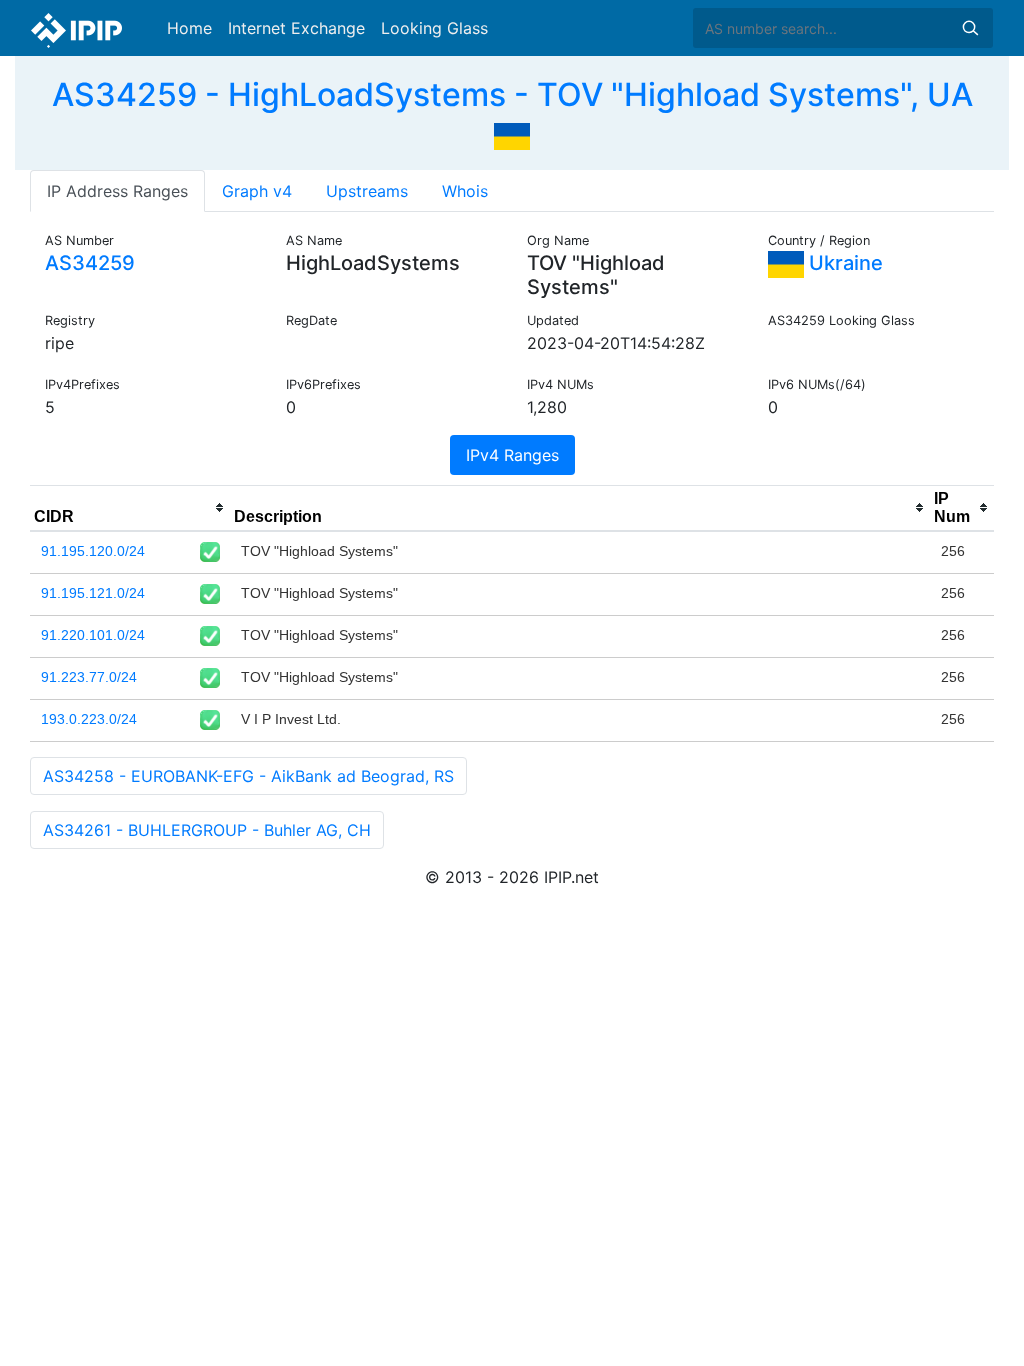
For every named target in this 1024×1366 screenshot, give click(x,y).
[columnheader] (130, 508)
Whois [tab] (465, 191)
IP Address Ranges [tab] (117, 191)
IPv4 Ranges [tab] (512, 455)
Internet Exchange (296, 28)
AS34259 (90, 263)
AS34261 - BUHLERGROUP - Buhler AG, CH (207, 830)
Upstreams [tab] (367, 191)
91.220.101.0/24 (93, 635)
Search (970, 28)
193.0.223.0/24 (89, 719)
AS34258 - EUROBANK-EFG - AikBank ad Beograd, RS (248, 776)
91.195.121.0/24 (93, 593)
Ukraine (843, 263)
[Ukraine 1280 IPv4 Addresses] (512, 134)
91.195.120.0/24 (93, 551)
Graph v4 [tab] (257, 191)
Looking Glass (434, 28)
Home (189, 28)
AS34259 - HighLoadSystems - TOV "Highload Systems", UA (512, 94)
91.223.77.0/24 (89, 677)
